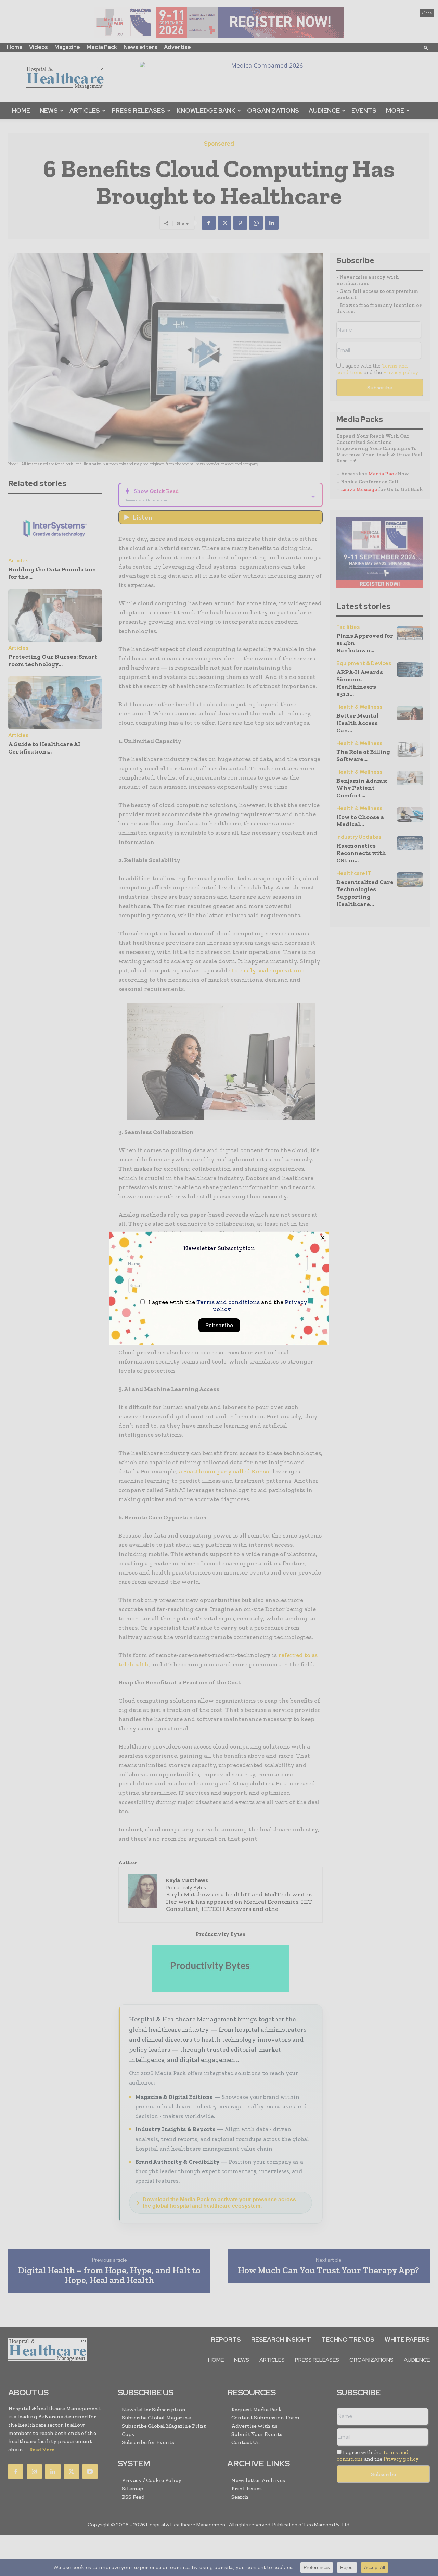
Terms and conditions (228, 1302)
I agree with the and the (227, 1306)
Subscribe (219, 1325)
